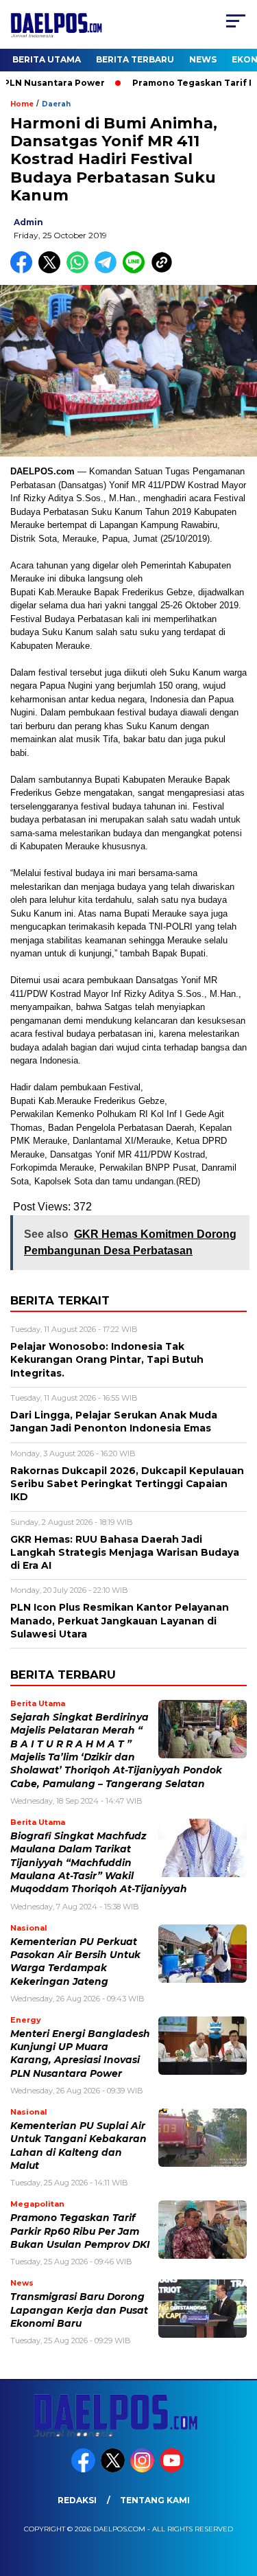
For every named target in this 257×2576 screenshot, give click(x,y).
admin (28, 222)
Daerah (56, 104)
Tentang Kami (155, 2500)
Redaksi (77, 2500)
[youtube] (173, 2469)
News (203, 59)
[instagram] (144, 2469)
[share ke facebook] (24, 270)
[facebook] (85, 2469)
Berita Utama (47, 59)
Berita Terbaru (135, 59)
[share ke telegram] (107, 270)
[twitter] (114, 2469)
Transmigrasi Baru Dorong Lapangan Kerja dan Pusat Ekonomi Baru (79, 2310)
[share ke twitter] (52, 270)
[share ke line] (137, 270)
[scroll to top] (238, 2496)
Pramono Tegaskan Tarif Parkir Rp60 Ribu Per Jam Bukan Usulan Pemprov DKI (80, 2231)
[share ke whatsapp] (81, 270)
